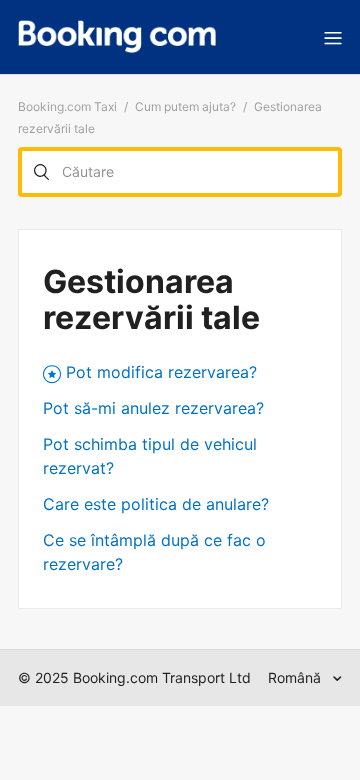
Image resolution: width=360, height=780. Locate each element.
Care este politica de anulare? (156, 504)
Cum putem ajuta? (185, 106)
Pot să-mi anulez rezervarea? (153, 408)
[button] (333, 37)
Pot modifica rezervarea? (161, 372)
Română (296, 677)
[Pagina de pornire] (117, 37)
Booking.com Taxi (67, 106)
